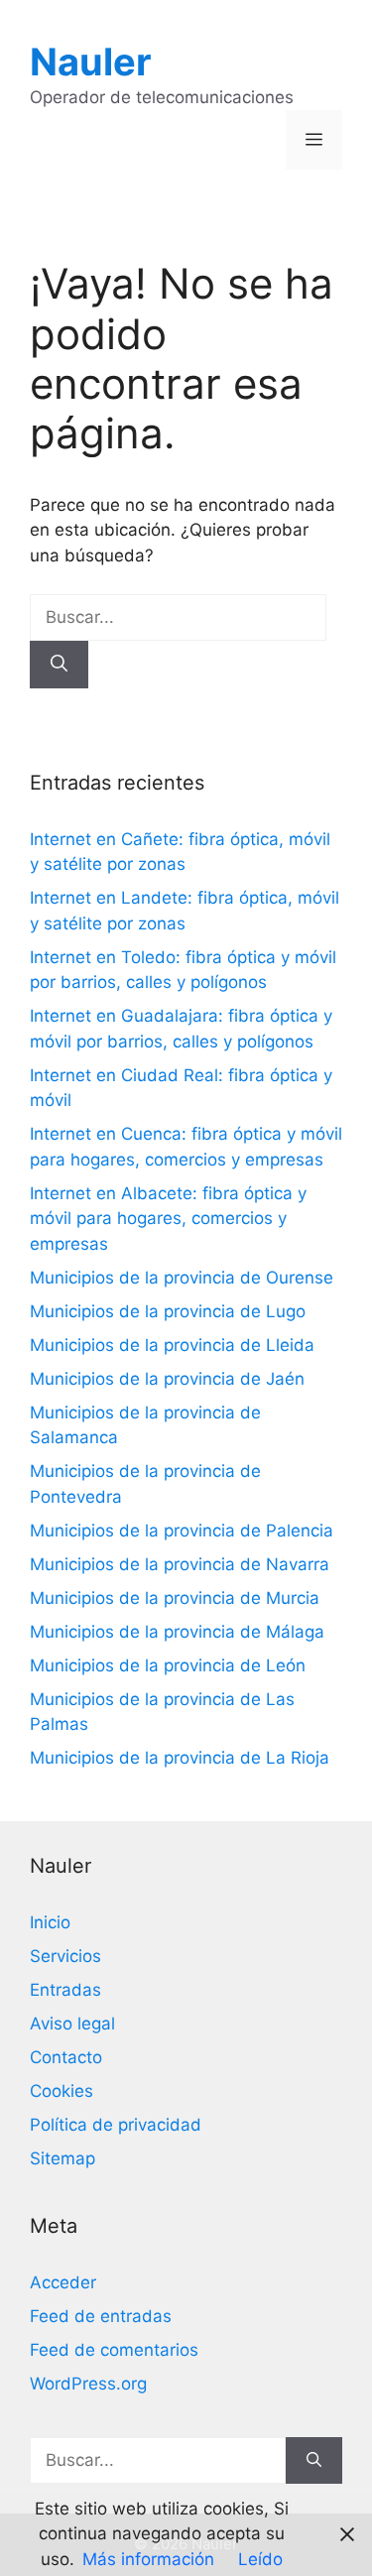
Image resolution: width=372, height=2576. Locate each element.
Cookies (62, 2091)
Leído (260, 2559)
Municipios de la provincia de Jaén (167, 1379)
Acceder (63, 2282)
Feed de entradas (101, 2316)
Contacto (66, 2057)
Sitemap (62, 2158)
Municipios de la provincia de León (168, 1665)
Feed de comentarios (114, 2350)
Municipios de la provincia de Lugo (168, 1311)
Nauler (91, 61)
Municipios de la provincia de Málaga (177, 1632)
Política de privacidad (116, 2125)
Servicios (65, 1956)
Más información (148, 2559)
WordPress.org (88, 2384)
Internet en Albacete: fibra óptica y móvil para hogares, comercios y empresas (168, 1219)
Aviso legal (72, 2024)
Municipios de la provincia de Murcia (175, 1598)
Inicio (50, 1922)
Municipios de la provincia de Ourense (182, 1278)
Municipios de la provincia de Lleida (172, 1345)
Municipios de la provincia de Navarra (180, 1564)
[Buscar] (59, 665)
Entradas (65, 1990)
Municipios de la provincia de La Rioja (180, 1758)
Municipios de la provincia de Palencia (182, 1531)
